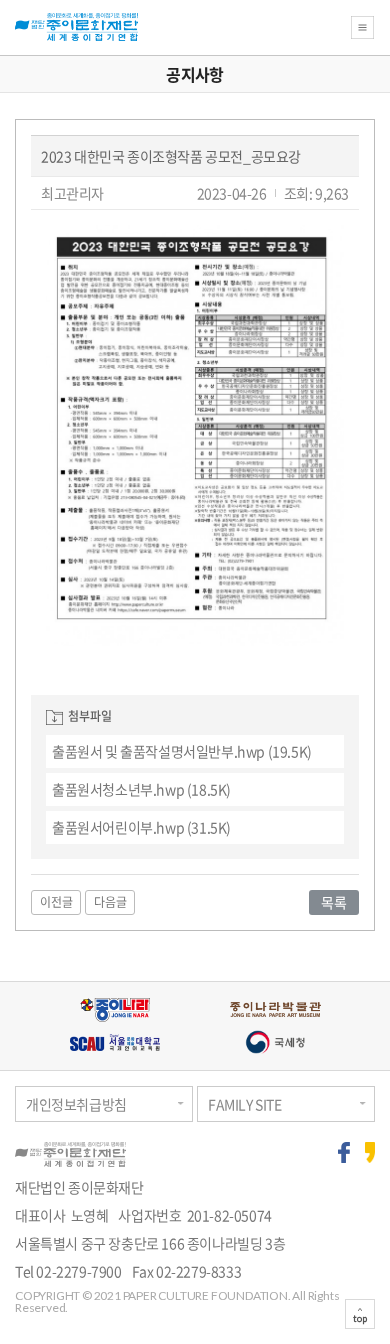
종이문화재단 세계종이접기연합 (76, 27)
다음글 (110, 902)
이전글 (56, 902)
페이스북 (344, 1152)
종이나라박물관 (275, 1010)
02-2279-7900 (78, 1271)
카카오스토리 (370, 1152)
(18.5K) (141, 789)
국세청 (275, 1042)
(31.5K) (141, 827)
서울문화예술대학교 (115, 1042)
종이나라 (115, 1010)
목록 (333, 902)
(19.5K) (182, 751)
